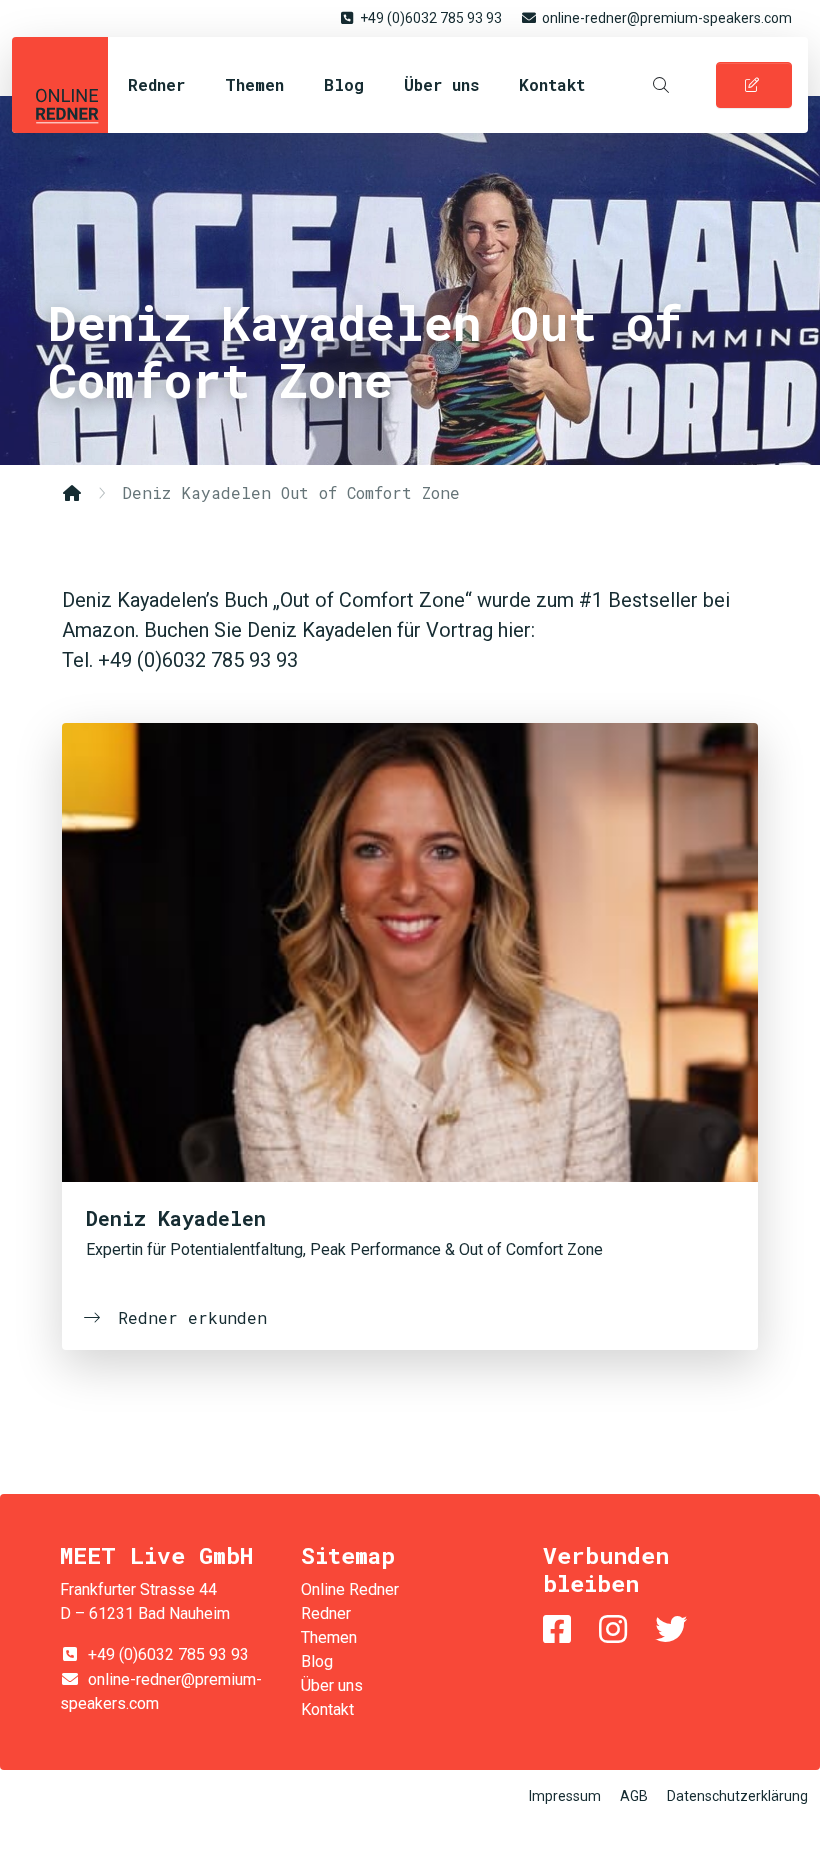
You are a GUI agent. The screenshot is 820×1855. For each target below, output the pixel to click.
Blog (344, 84)
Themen (254, 84)
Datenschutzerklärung (737, 1796)
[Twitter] (675, 1629)
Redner (156, 84)
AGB (634, 1796)
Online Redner (60, 85)
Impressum (565, 1796)
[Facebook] (561, 1629)
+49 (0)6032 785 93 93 (431, 18)
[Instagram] (617, 1629)
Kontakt (552, 84)
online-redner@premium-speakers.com (667, 18)
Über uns (441, 84)
